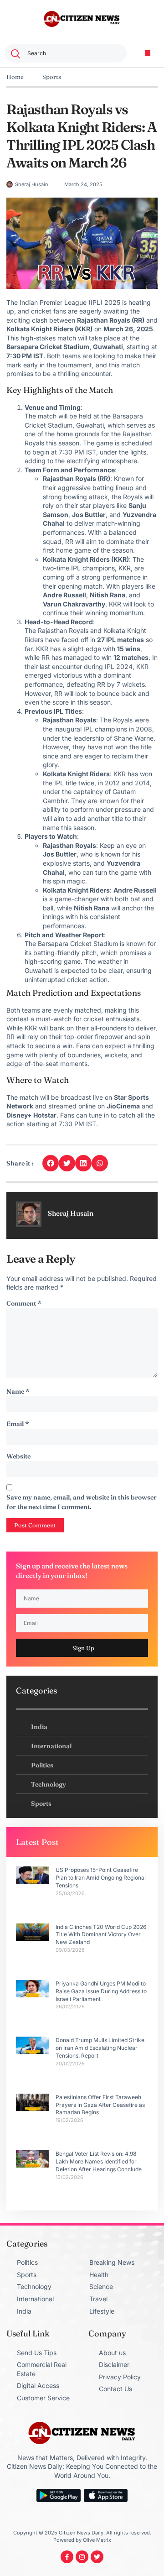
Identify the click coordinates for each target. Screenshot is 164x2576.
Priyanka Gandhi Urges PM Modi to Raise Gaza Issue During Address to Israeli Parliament (101, 1991)
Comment (24, 1303)
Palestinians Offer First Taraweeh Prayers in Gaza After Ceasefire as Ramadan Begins (100, 2105)
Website (18, 1456)
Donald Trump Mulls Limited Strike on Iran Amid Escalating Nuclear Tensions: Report (100, 2048)
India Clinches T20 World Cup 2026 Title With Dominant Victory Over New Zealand (101, 1935)
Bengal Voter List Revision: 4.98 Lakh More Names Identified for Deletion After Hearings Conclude (99, 2161)
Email (18, 1424)
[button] (148, 53)
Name (18, 1391)
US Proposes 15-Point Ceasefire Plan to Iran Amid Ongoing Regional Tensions (101, 1878)
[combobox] (66, 53)
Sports (52, 77)
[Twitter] (97, 2557)
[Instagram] (82, 2557)
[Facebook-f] (67, 2557)
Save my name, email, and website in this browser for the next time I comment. (82, 1502)
